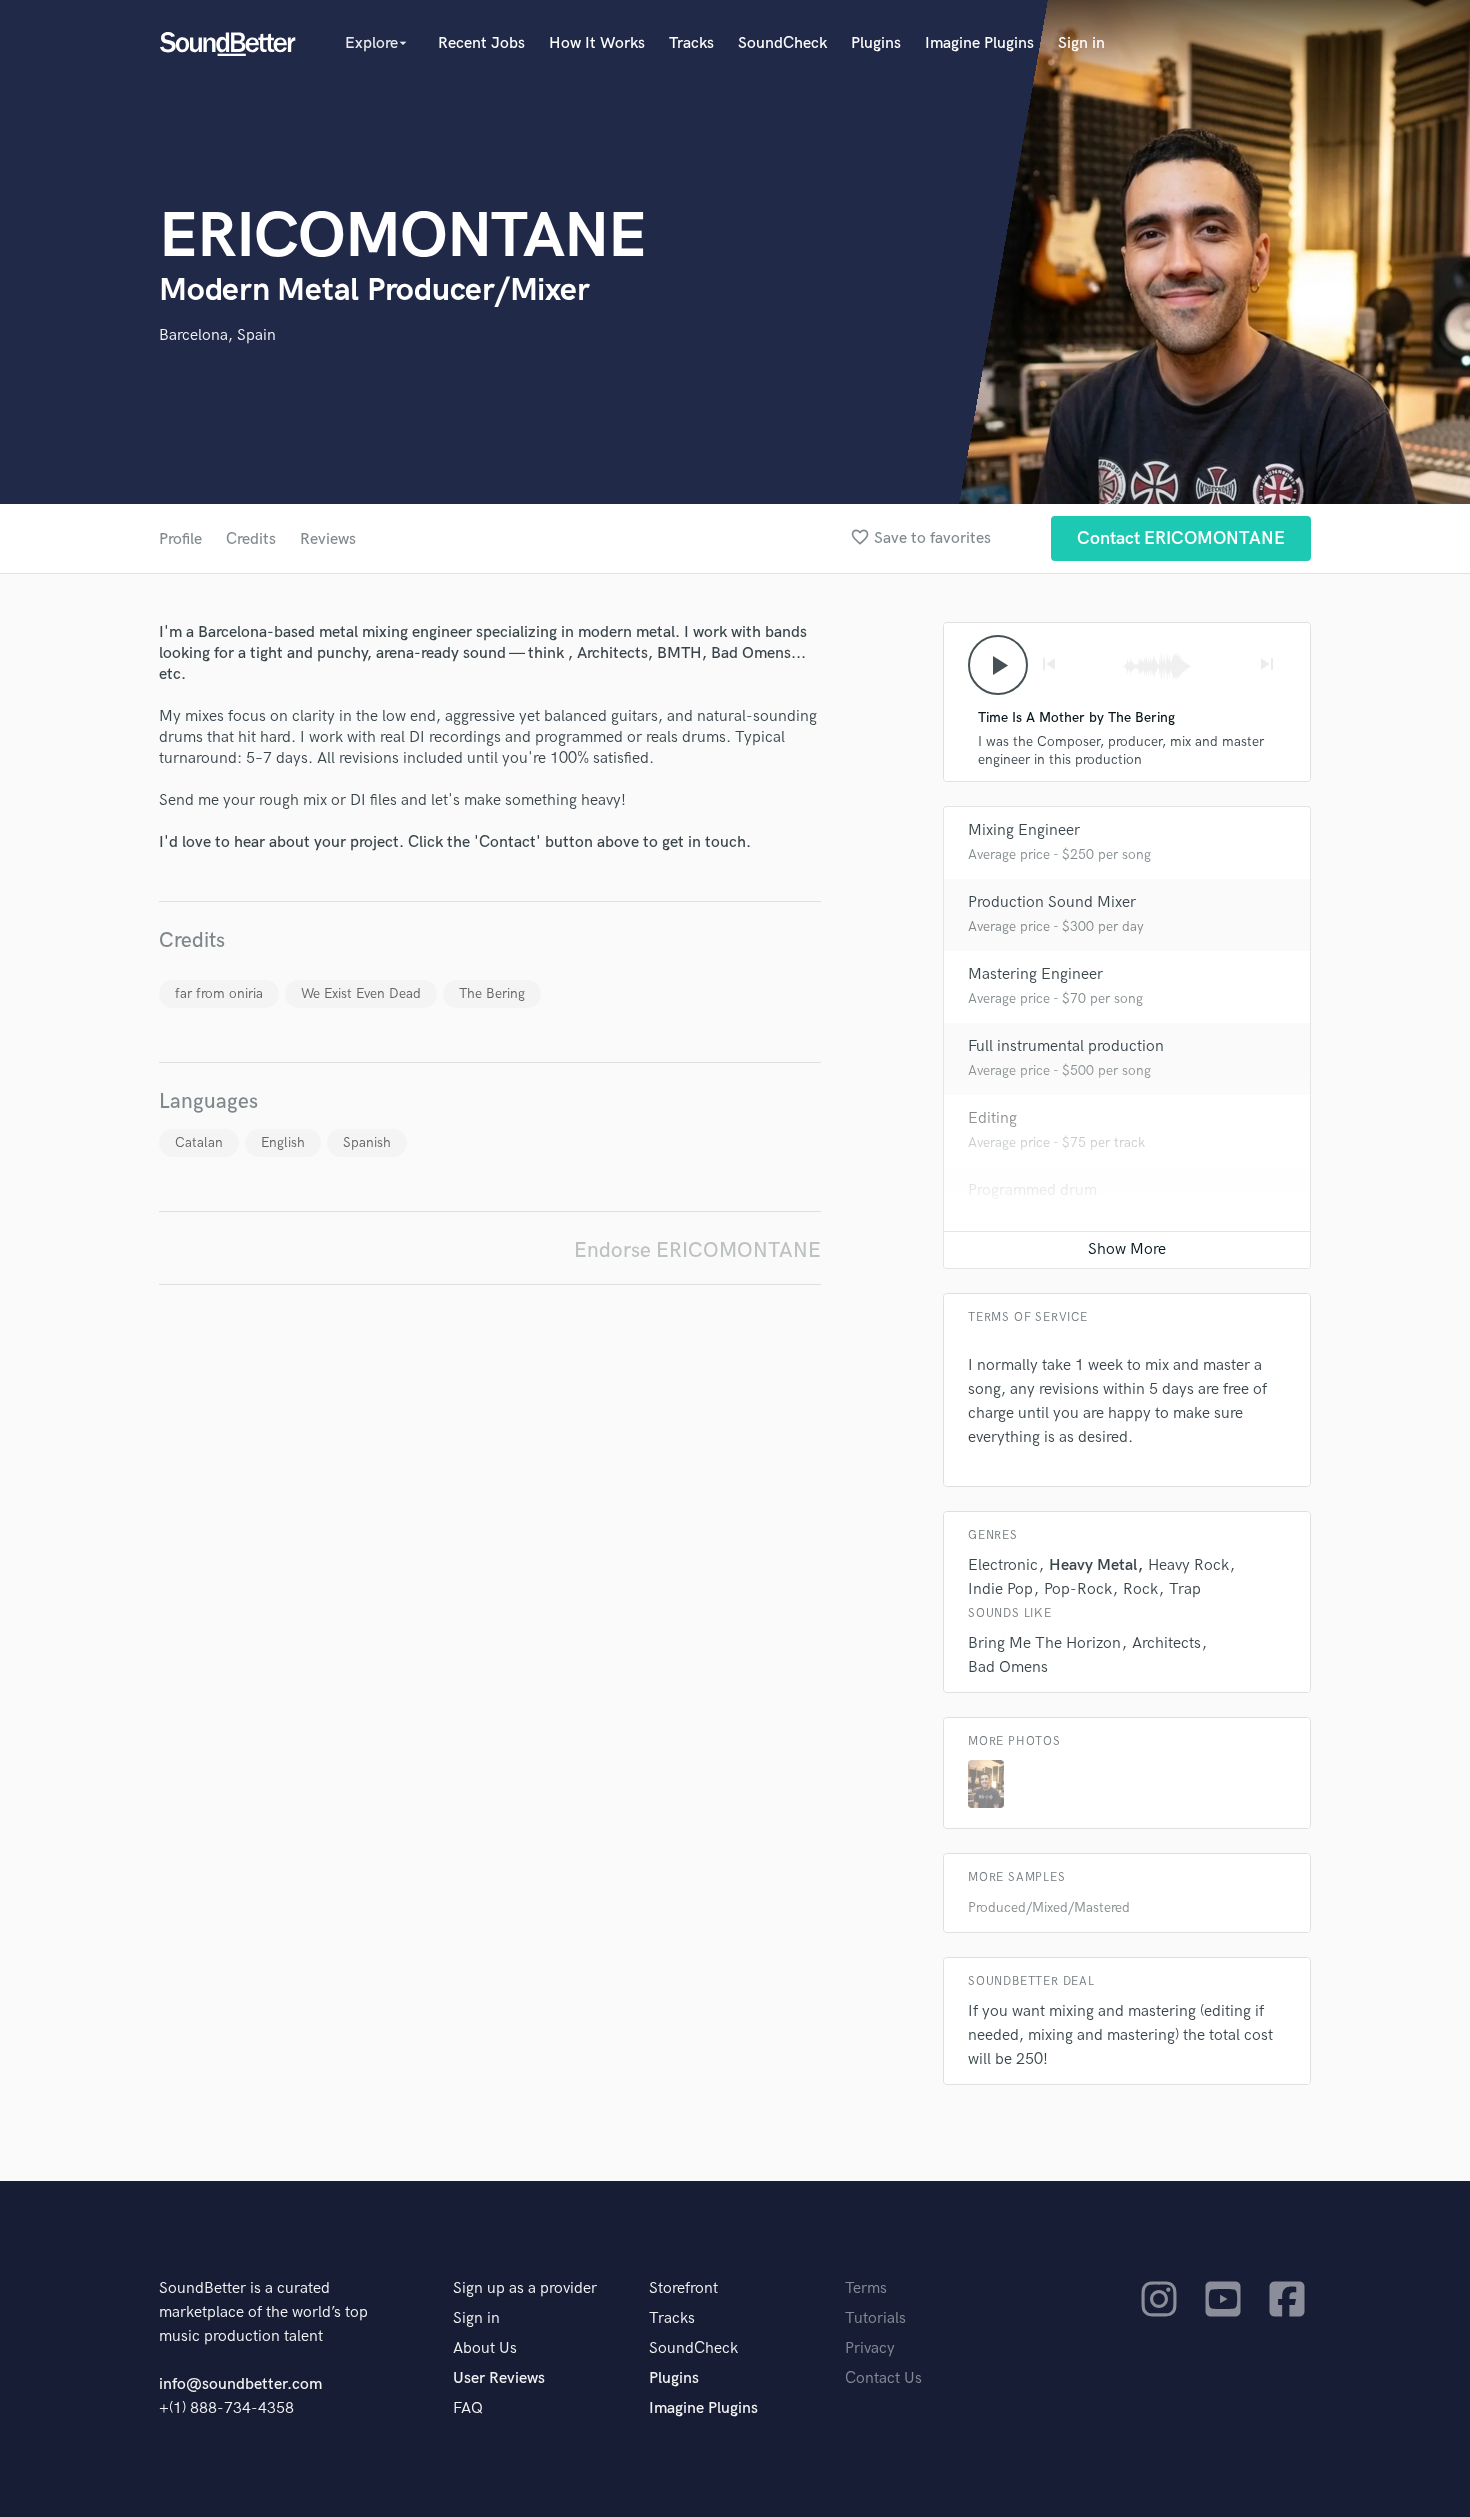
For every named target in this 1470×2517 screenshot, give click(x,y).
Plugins (876, 43)
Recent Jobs (481, 43)
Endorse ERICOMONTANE (697, 1250)
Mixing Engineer (1024, 830)
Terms (866, 2288)
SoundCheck (782, 43)
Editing (992, 1118)
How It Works (597, 43)
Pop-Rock (1078, 1589)
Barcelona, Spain (217, 335)
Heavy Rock (1188, 1565)
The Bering (492, 993)
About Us (485, 2348)
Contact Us (883, 2378)
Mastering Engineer (1035, 974)
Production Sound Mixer (1052, 902)
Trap (1185, 1589)
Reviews (328, 539)
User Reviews (499, 2378)
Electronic (1003, 1565)
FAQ (468, 2408)
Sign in (1081, 43)
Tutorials (875, 2318)
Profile (180, 539)
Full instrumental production (1066, 1046)
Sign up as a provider (525, 2288)
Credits (251, 539)
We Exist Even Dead (361, 993)
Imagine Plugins (979, 43)
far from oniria (219, 993)
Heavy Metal (1093, 1565)
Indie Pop (1000, 1589)
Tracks (691, 43)
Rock (1140, 1589)
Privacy (870, 2348)
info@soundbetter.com (240, 2384)
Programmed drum (1032, 1190)
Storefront (683, 2288)
